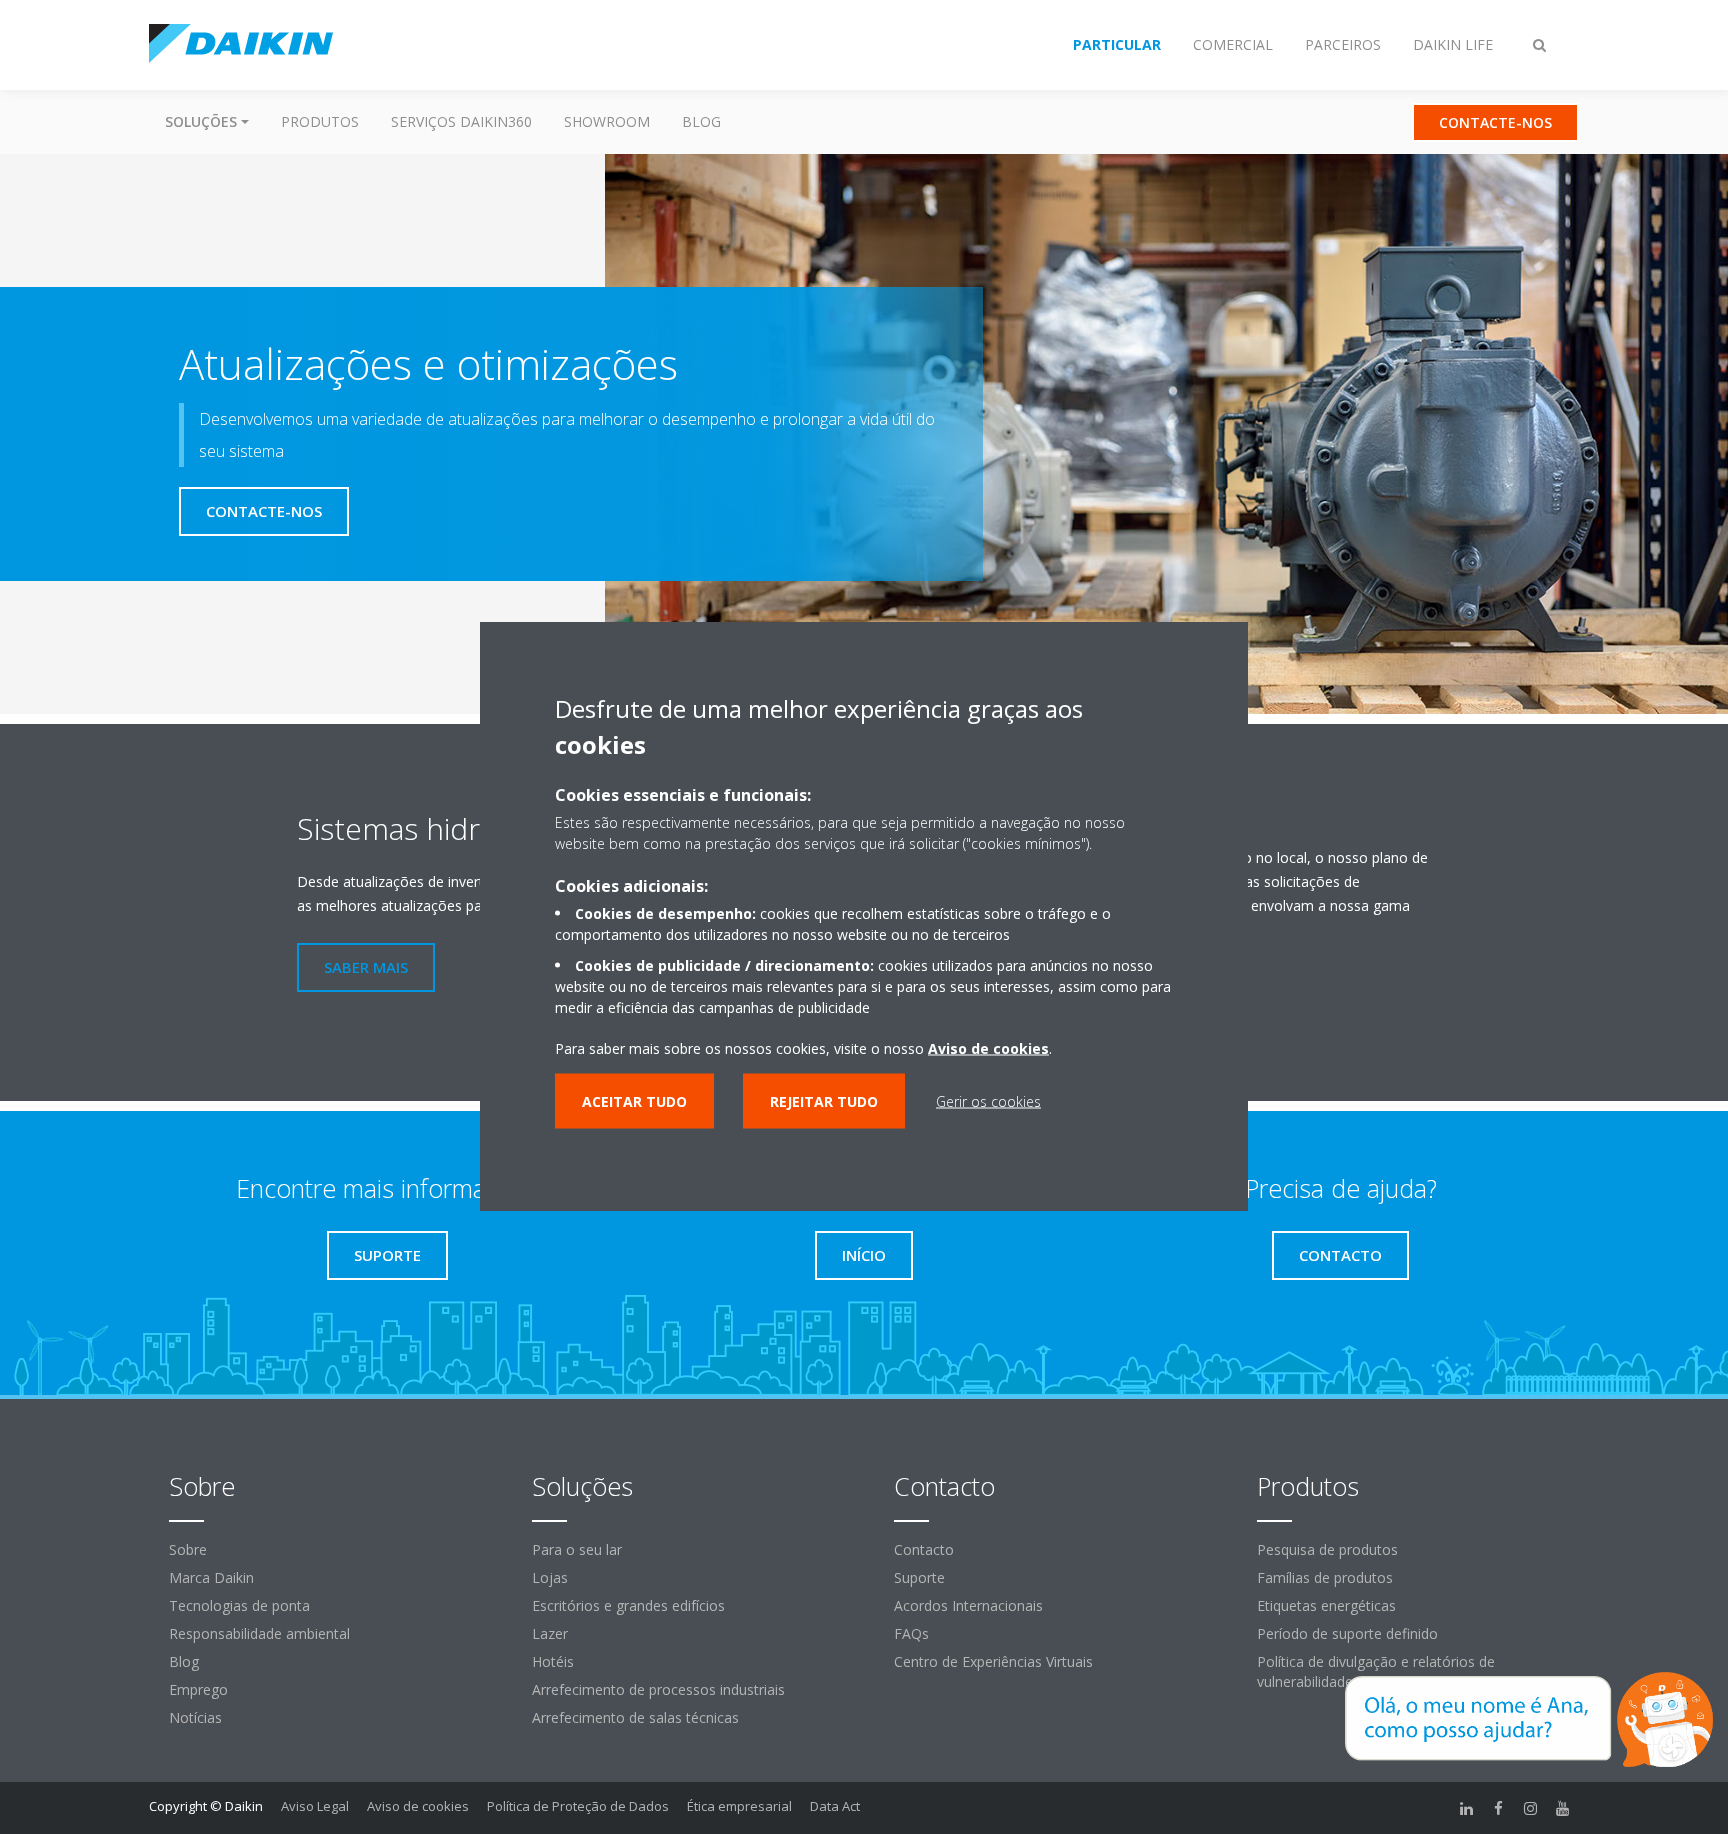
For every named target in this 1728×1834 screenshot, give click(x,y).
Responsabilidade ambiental (259, 1633)
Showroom (607, 121)
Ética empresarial (739, 1806)
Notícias (195, 1717)
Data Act (835, 1806)
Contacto (924, 1549)
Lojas (550, 1577)
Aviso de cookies (418, 1806)
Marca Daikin (211, 1577)
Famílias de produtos (1325, 1577)
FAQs (911, 1633)
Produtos (320, 121)
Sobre (188, 1549)
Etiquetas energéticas (1326, 1605)
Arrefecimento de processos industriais (658, 1689)
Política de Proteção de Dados (578, 1806)
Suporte (919, 1577)
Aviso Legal (315, 1806)
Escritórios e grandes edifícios (628, 1605)
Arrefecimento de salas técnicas (635, 1717)
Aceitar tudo (634, 1101)
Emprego (198, 1689)
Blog (701, 121)
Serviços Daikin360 (461, 121)
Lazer (550, 1633)
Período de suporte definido (1347, 1633)
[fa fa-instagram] (1531, 1808)
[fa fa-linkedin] (1467, 1808)
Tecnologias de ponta (239, 1605)
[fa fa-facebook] (1499, 1808)
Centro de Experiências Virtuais (993, 1661)
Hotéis (553, 1661)
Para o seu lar (577, 1549)
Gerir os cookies (988, 1101)
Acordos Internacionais (968, 1605)
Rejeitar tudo (824, 1101)
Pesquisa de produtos (1327, 1549)
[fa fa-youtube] (1563, 1808)
